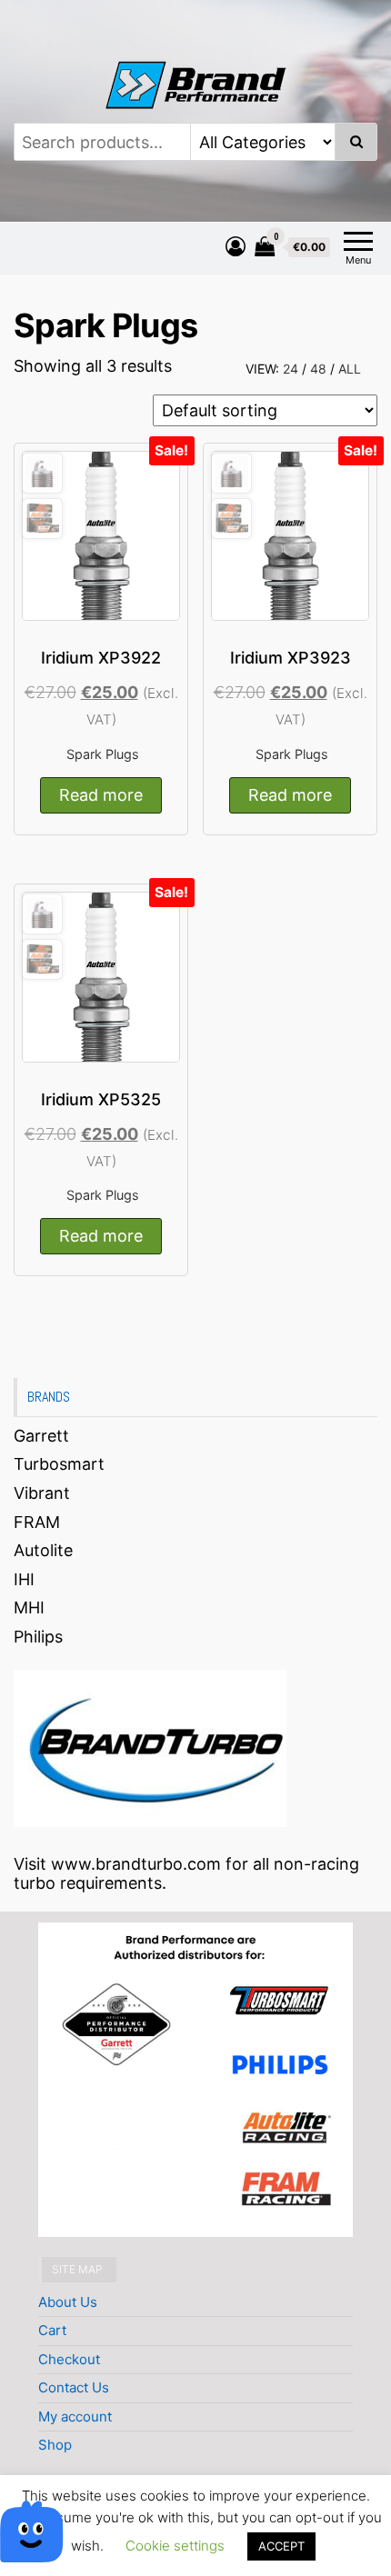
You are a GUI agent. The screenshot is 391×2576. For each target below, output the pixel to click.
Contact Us (74, 2387)
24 (291, 369)
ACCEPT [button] (281, 2546)
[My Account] (236, 246)
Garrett (41, 1436)
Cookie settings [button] (175, 2546)
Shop (55, 2445)
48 (318, 369)
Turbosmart (59, 1464)
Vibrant (42, 1493)
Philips (38, 1637)
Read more (101, 795)
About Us (68, 2302)
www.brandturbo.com (136, 1864)
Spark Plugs (103, 754)
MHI (29, 1608)
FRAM (37, 1522)
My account (75, 2416)
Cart (52, 2330)
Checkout (69, 2359)
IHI (24, 1579)
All (350, 369)
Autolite (43, 1550)
